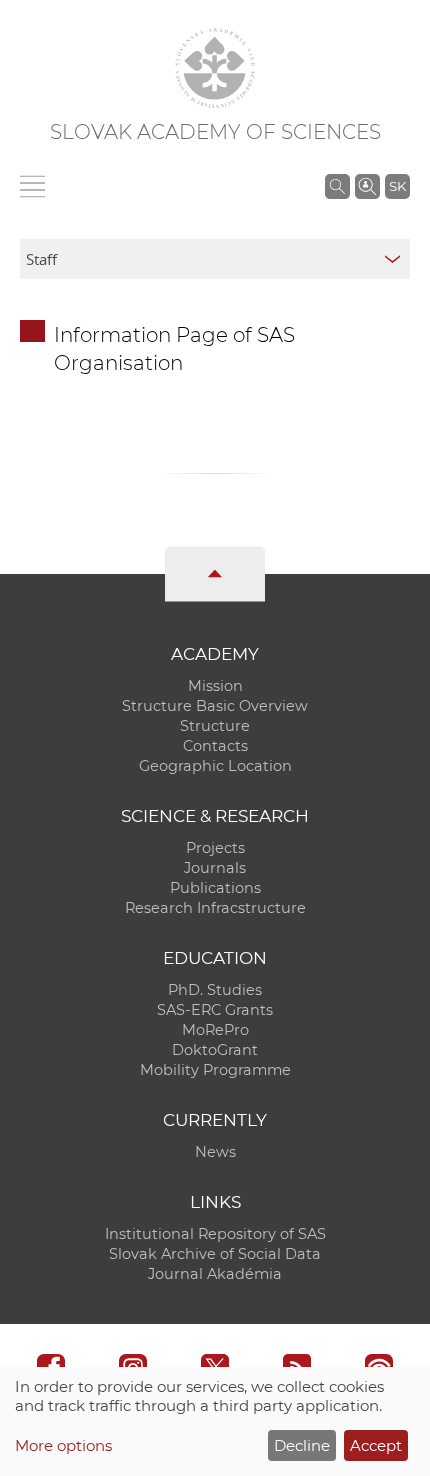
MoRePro (215, 1030)
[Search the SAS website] (337, 186)
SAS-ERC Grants (215, 1010)
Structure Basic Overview (215, 706)
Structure (215, 726)
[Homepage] (215, 68)
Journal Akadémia (215, 1274)
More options (63, 1445)
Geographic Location (215, 766)
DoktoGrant (215, 1050)
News (215, 1152)
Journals (215, 868)
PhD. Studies (215, 990)
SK (397, 186)
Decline (302, 1445)
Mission (215, 686)
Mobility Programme (215, 1070)
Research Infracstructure (215, 908)
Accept (376, 1445)
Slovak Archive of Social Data (215, 1254)
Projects (215, 848)
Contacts (215, 746)
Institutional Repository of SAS (215, 1234)
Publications (215, 888)
